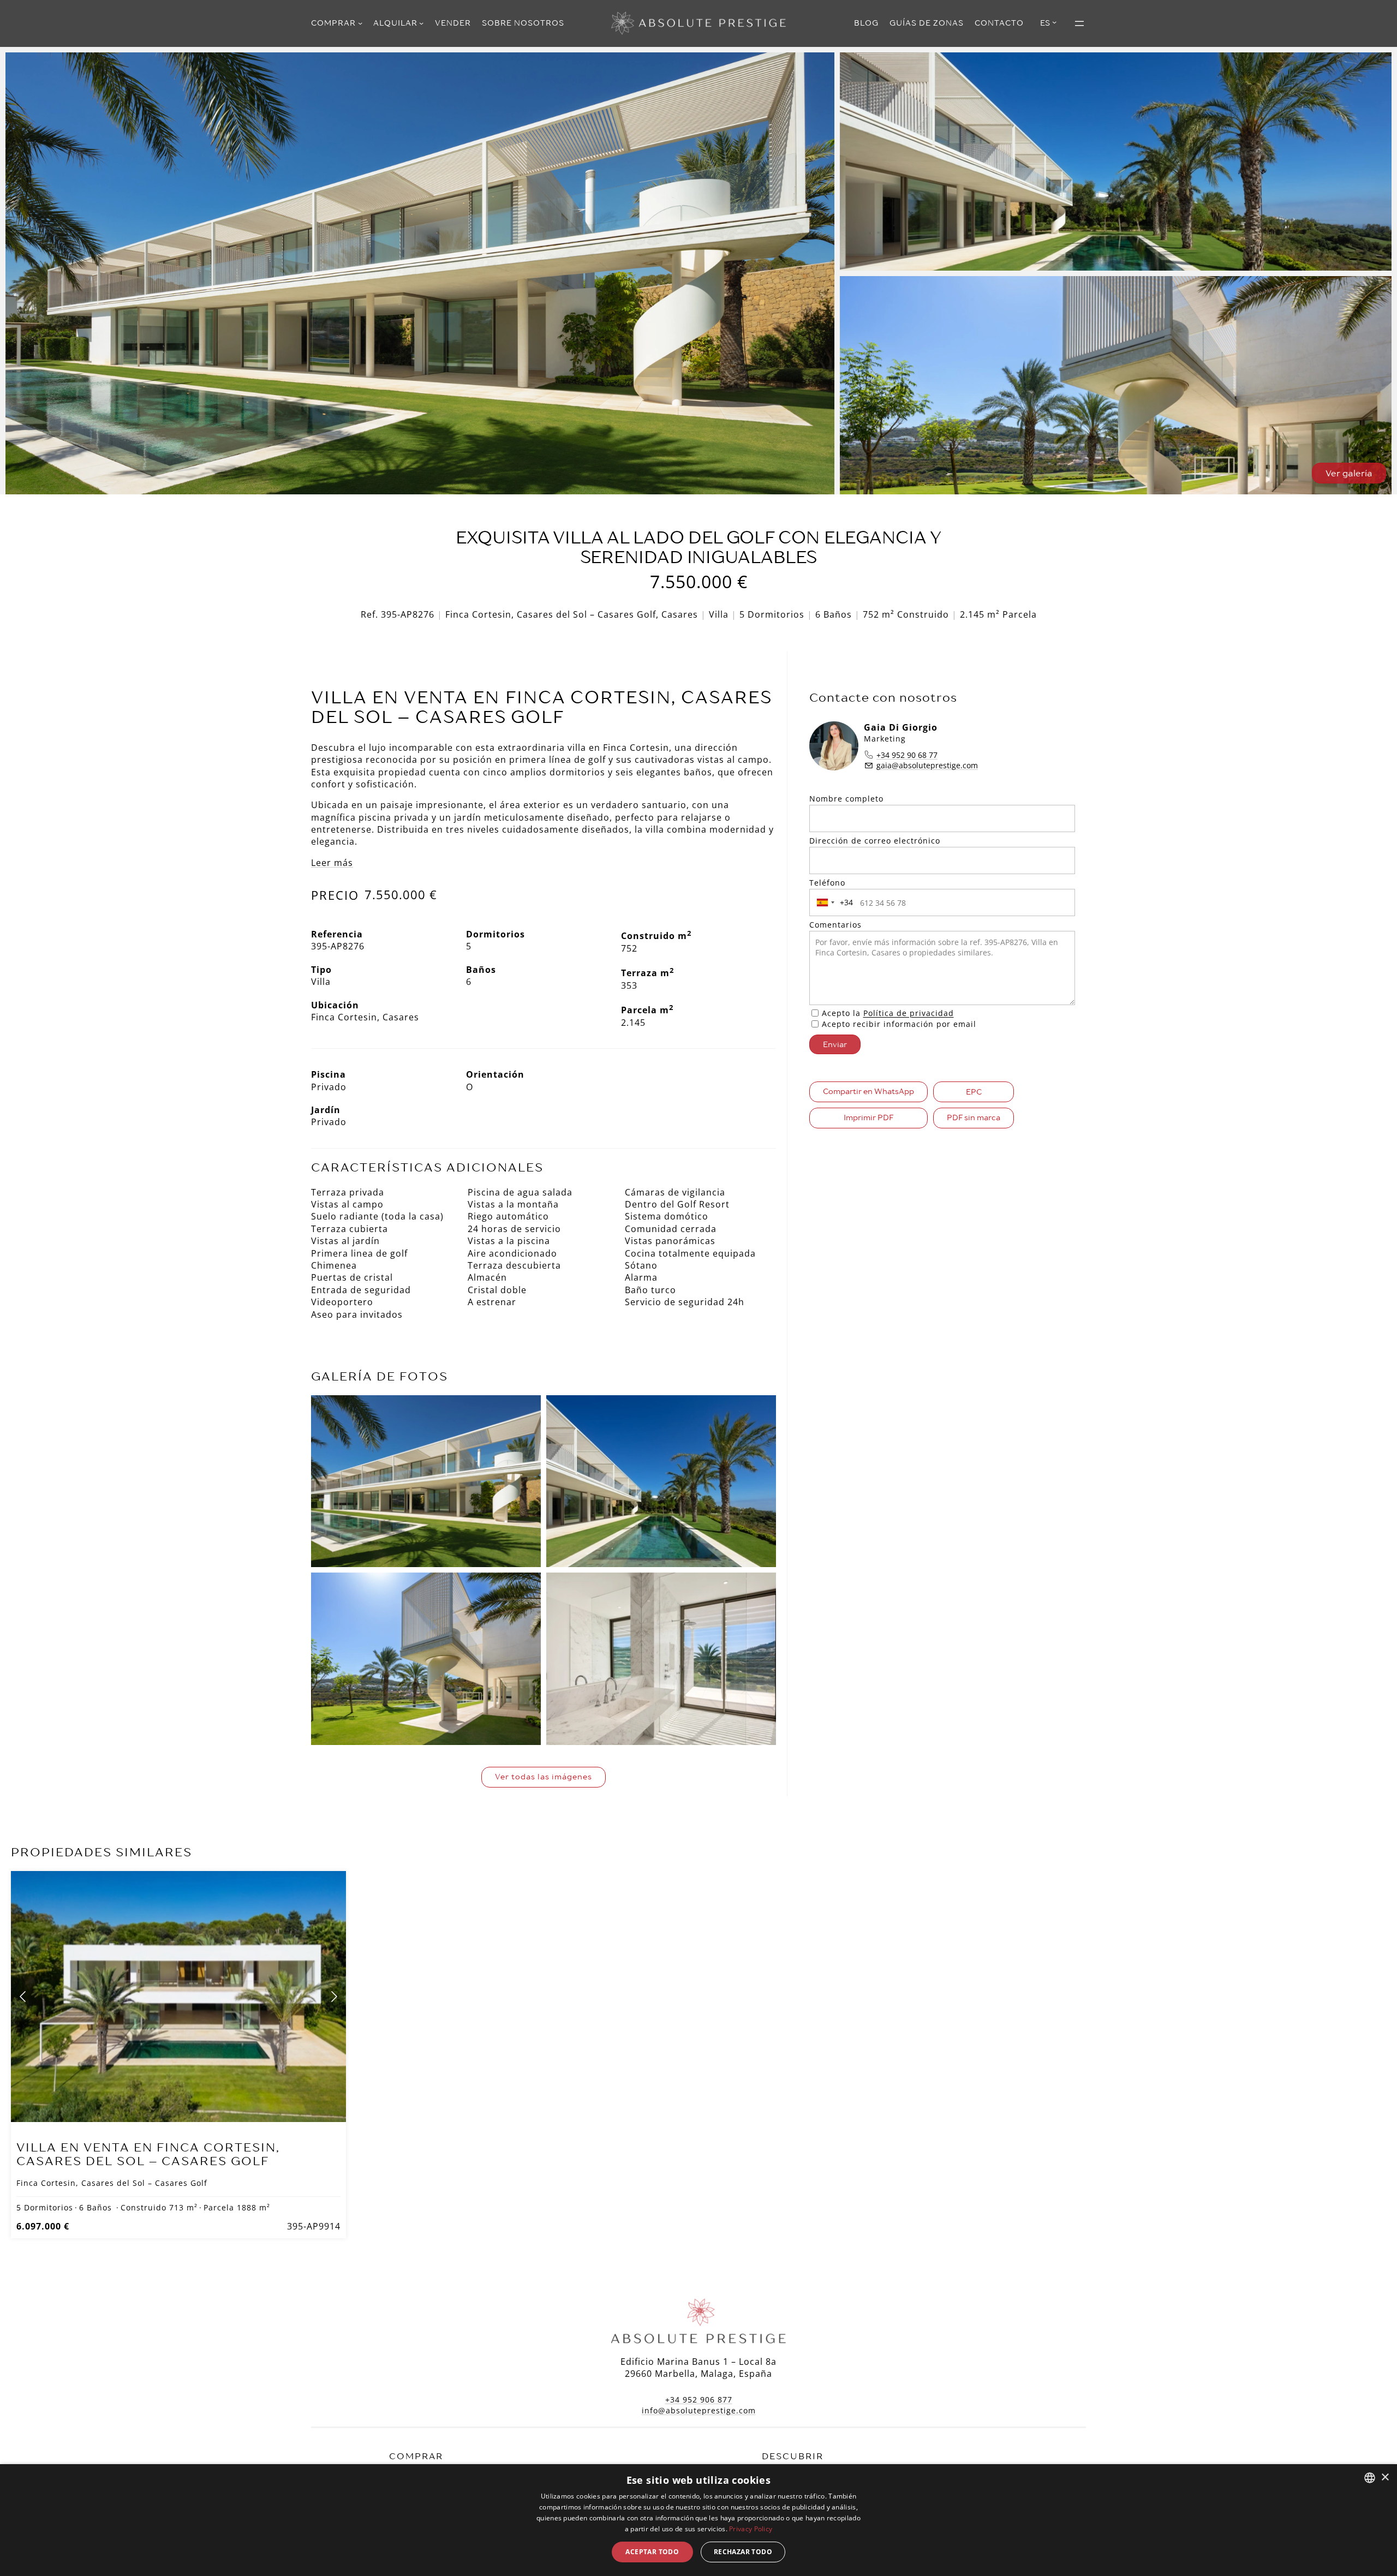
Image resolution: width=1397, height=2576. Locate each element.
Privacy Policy (751, 2529)
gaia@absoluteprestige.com (927, 765)
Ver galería (1349, 473)
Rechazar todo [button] (743, 2552)
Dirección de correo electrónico (875, 841)
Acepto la (888, 1013)
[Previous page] (23, 1997)
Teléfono (827, 883)
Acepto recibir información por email (899, 1024)
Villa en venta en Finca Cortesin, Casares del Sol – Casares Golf (148, 2154)
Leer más (332, 863)
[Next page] (333, 1997)
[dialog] (698, 2520)
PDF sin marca (974, 1117)
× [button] (1385, 2478)
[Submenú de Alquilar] (421, 23)
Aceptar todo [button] (652, 2552)
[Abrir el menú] (1079, 23)
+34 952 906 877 (699, 2399)
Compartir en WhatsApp (868, 1091)
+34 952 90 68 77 (907, 755)
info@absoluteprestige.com (699, 2410)
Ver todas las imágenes (544, 1777)
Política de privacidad (909, 1013)
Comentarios (835, 925)
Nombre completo (846, 799)
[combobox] (833, 903)
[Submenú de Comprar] (360, 23)
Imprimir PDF (868, 1117)
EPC (974, 1092)
